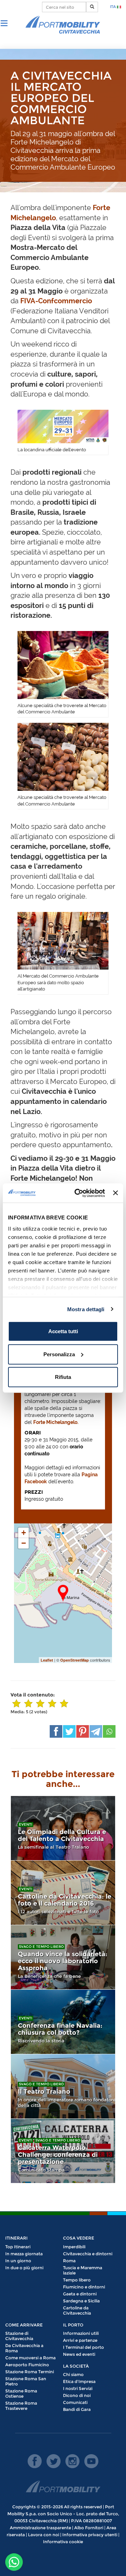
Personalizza (59, 1354)
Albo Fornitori (89, 2528)
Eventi (26, 1824)
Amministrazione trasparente (40, 2528)
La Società (76, 2366)
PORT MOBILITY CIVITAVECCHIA (63, 25)
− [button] (24, 1543)
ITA (113, 7)
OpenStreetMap (75, 1660)
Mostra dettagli (86, 1309)
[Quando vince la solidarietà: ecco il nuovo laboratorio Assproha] (63, 1957)
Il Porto (73, 2325)
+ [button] (24, 1533)
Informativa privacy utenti (90, 2535)
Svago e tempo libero (41, 1947)
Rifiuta (63, 1377)
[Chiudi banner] (115, 1193)
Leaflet (47, 1660)
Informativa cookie (63, 2542)
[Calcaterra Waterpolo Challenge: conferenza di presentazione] (63, 2151)
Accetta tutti (63, 1331)
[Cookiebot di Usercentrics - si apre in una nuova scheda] (78, 1193)
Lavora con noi (44, 2535)
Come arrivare (24, 2325)
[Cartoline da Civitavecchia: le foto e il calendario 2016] (63, 1893)
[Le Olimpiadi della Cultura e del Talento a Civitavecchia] (63, 1828)
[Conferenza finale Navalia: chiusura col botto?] (63, 2022)
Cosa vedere (79, 2238)
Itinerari (16, 2238)
